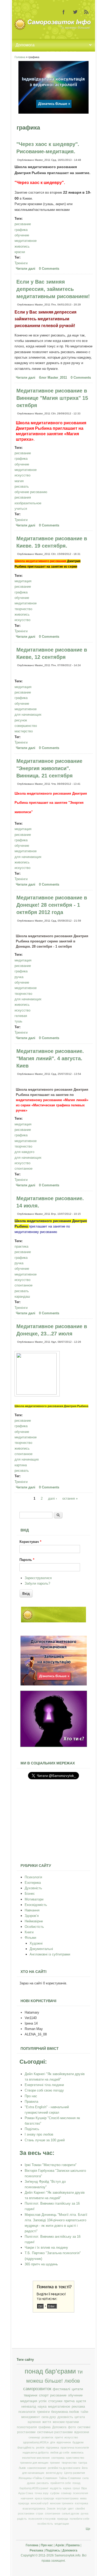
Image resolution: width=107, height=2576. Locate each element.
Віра (84, 2488)
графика (21, 230)
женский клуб (39, 2503)
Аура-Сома (26, 2493)
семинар (34, 2437)
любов (72, 2381)
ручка (19, 977)
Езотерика (33, 1883)
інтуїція (62, 2508)
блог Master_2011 (53, 378)
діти (53, 2442)
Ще (88, 2529)
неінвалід (29, 2407)
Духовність (33, 1888)
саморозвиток (37, 2389)
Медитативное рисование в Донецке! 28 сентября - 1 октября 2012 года (52, 905)
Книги (29, 1932)
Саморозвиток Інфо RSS (86, 12)
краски (20, 252)
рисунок (21, 720)
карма (67, 2488)
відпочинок (64, 2442)
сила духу (49, 2417)
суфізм (55, 2493)
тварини (31, 2395)
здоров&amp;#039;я (36, 2442)
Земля (51, 2508)
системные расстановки (55, 2432)
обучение (22, 235)
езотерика (81, 2503)
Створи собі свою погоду (44, 2090)
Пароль (27, 1560)
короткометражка (67, 2498)
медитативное (26, 241)
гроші (76, 2488)
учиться (21, 509)
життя (47, 2422)
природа (63, 2519)
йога (85, 2468)
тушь (18, 1021)
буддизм (78, 2442)
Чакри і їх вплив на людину (46, 2247)
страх (40, 2513)
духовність (65, 2417)
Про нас (31, 2096)
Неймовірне (34, 1921)
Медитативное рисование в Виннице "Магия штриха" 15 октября (52, 398)
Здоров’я (32, 1916)
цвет (71, 2508)
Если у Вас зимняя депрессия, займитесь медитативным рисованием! (53, 289)
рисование (23, 224)
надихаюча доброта (36, 2452)
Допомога (59, 2427)
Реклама (36, 2550)
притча (69, 2401)
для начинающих (28, 714)
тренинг (55, 2463)
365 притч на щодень (41, 2264)
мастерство (24, 731)
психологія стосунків (42, 2519)
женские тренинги (62, 2503)
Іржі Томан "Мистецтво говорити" (51, 2165)
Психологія (33, 1877)
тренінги (43, 2412)
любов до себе (60, 2452)
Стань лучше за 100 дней (45, 2140)
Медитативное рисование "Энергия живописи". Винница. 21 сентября (49, 768)
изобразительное (28, 503)
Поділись (32, 2129)
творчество (23, 609)
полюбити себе (79, 2519)
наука (42, 2407)
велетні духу (54, 2473)
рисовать (22, 486)
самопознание (37, 2468)
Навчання (32, 1910)
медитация (23, 581)
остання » (70, 1498)
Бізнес (30, 1894)
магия (19, 481)
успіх (43, 2401)
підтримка (52, 2448)
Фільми (30, 1938)
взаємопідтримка (34, 2508)
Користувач (30, 1542)
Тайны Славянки (70, 2478)
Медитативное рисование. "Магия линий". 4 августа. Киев (50, 1058)
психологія (27, 2412)
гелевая (21, 1016)
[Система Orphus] (53, 2311)
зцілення (34, 2422)
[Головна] (53, 29)
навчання (27, 2498)
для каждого (24, 1152)
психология (81, 2493)
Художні (36, 1943)
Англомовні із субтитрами (50, 1954)
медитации (62, 2524)
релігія (40, 2448)
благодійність (26, 2448)
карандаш (22, 1296)
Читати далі (26, 269)
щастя (81, 2401)
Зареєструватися (38, 1578)
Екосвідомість (36, 1905)
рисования (23, 497)
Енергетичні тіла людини (44, 2085)
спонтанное (24, 1169)
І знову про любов (39, 2134)
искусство (22, 475)
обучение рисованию (31, 492)
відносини (82, 2432)
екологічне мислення (36, 2458)
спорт (44, 2395)
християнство (75, 2458)
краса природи (44, 2498)
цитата (80, 2417)
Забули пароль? (37, 1583)
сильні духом (71, 2513)
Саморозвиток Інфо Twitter (75, 12)
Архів (60, 2545)
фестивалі (61, 2389)
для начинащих (27, 1459)
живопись (22, 246)
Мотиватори (34, 1899)
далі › (52, 1498)
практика (21, 1246)
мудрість (56, 2488)
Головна (20, 57)
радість (22, 2519)
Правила (31, 2102)
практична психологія (75, 2448)
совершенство (26, 726)
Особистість (34, 1927)
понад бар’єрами (50, 2371)
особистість (45, 2524)
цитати (77, 2389)
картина (21, 1465)
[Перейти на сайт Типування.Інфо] (54, 1746)
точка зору (42, 2493)
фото (72, 2427)
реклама (78, 2407)
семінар (66, 2493)
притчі (59, 2437)
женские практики (66, 2422)
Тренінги (21, 263)
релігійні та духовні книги (64, 2468)
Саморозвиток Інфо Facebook (64, 12)
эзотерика (58, 2458)
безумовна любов (65, 2412)
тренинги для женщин (34, 2463)
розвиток (47, 2437)
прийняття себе (61, 2483)
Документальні (41, 1949)
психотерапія (27, 2427)
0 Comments (49, 269)
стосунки (55, 2401)
